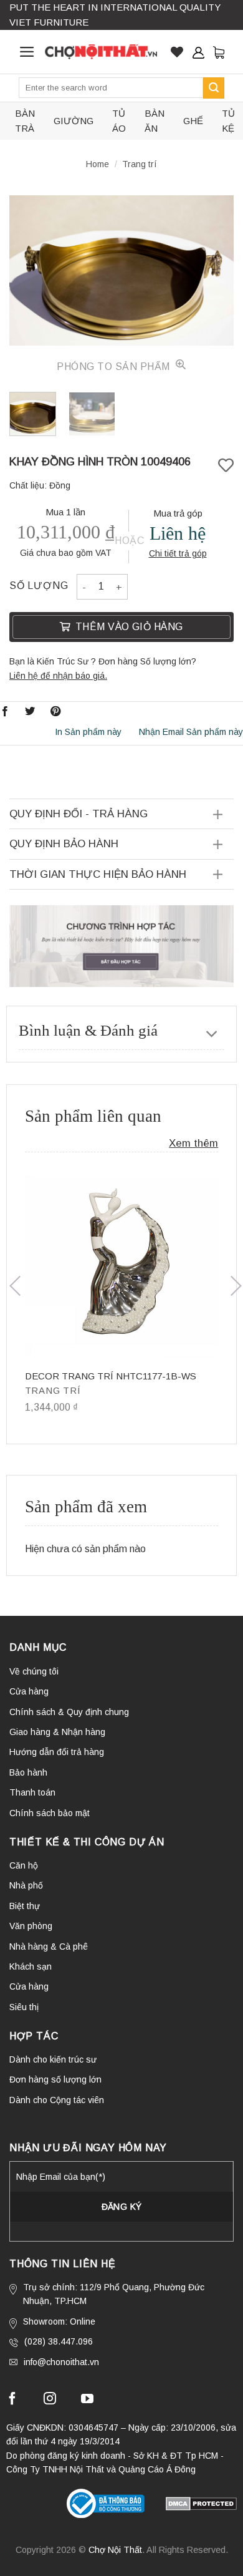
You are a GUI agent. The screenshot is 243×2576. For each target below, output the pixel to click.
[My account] (198, 52)
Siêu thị (24, 2007)
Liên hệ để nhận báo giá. (58, 676)
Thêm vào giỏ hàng (129, 627)
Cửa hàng (29, 1691)
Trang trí (140, 164)
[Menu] (27, 52)
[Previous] (29, 270)
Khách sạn (31, 1966)
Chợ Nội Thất (115, 2550)
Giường (74, 121)
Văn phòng (31, 1926)
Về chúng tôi (34, 1671)
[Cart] (219, 52)
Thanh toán (32, 1792)
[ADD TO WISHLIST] (226, 466)
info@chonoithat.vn (61, 2362)
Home (98, 164)
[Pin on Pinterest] (55, 711)
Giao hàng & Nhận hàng (57, 1732)
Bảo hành (28, 1772)
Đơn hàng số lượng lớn (55, 2079)
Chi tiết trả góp (178, 553)
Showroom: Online (59, 2321)
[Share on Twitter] (30, 711)
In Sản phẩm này (88, 732)
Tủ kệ (228, 121)
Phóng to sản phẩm (115, 367)
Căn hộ (24, 1865)
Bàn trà (25, 121)
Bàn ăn (155, 121)
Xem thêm (193, 1143)
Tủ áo (119, 121)
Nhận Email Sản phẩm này (191, 732)
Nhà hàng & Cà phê (49, 1947)
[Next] (214, 270)
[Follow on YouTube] (87, 2400)
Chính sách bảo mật (50, 1813)
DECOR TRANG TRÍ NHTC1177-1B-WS (111, 1376)
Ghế (193, 121)
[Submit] (214, 88)
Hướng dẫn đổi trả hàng (57, 1752)
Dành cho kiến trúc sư (53, 2059)
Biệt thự (25, 1906)
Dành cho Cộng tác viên (57, 2100)
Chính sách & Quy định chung (69, 1712)
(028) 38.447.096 (59, 2341)
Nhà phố (26, 1885)
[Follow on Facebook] (12, 2400)
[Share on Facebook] (5, 711)
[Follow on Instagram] (50, 2400)
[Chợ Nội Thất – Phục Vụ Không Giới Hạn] (101, 52)
